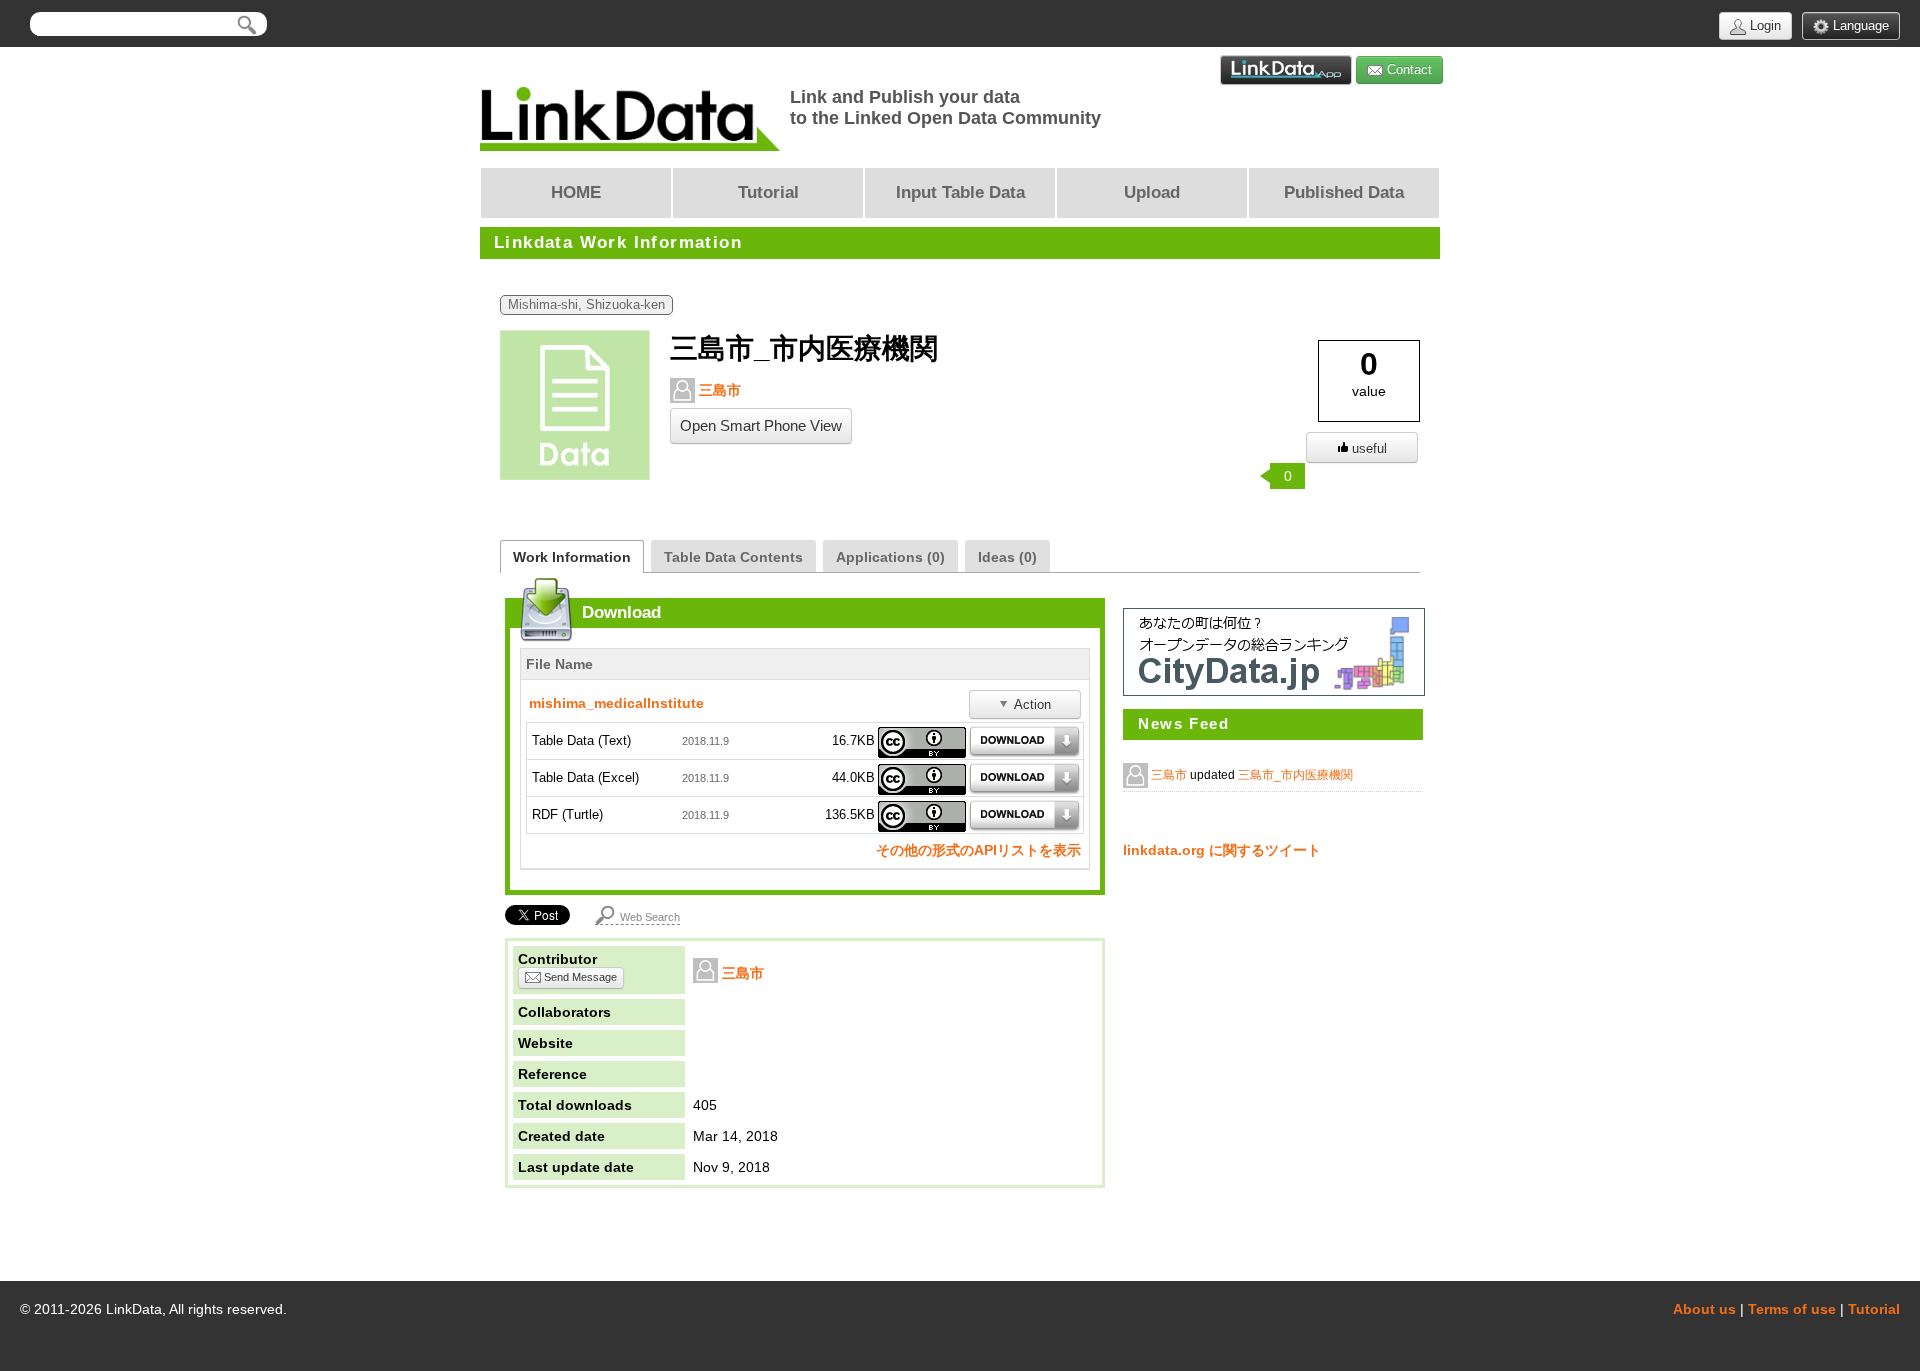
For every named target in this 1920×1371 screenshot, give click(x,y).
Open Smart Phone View (761, 426)
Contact (1407, 69)
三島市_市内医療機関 (1295, 775)
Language (1859, 25)
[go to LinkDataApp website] (1286, 70)
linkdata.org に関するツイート (1222, 850)
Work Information (572, 557)
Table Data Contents (733, 557)
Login (1763, 25)
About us (1704, 1309)
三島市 (718, 390)
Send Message (579, 977)
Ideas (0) (1007, 557)
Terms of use (1792, 1309)
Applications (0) (890, 557)
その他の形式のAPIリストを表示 (978, 850)
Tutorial (1874, 1309)
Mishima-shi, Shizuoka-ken (586, 305)
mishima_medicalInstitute (616, 703)
